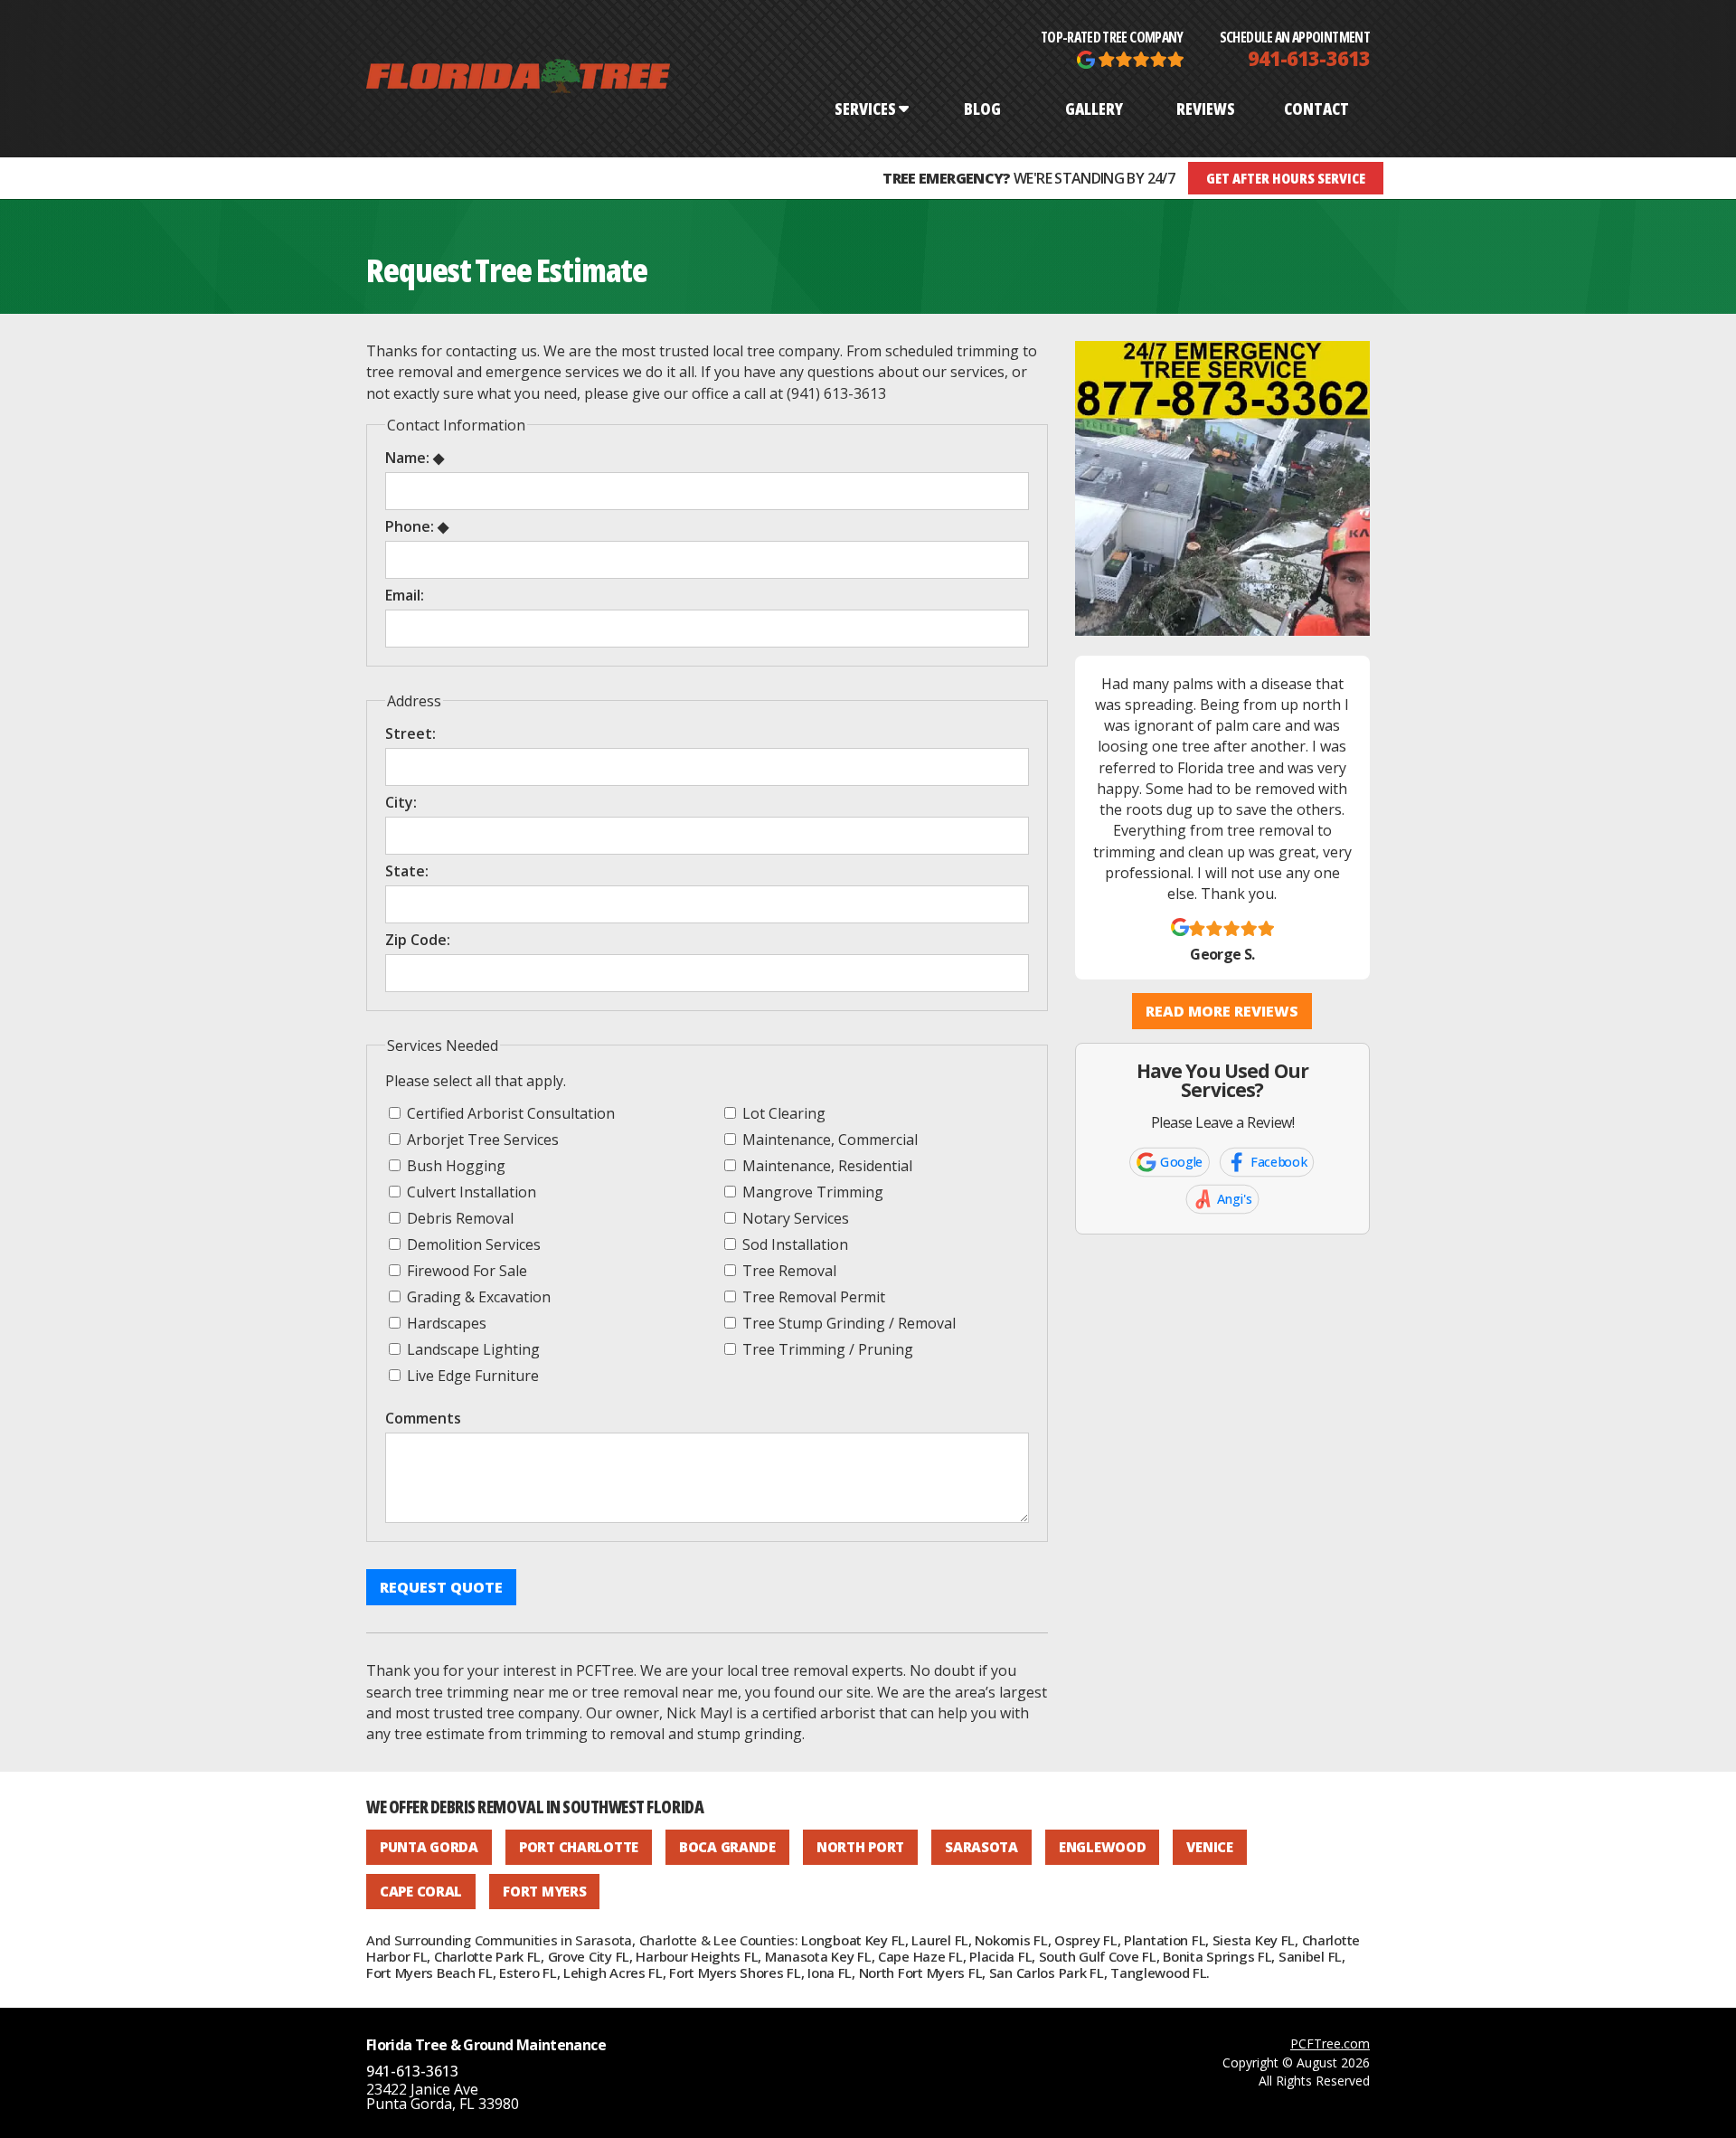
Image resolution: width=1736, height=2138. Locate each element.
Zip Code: (418, 940)
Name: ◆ (415, 458)
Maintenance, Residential (826, 1165)
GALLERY (1094, 109)
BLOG (982, 109)
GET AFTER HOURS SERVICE (1286, 178)
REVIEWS (1206, 109)
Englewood (1102, 1847)
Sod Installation (793, 1244)
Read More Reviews (1222, 1011)
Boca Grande (727, 1847)
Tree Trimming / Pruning (826, 1349)
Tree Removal (788, 1270)
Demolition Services (472, 1244)
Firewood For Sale (465, 1270)
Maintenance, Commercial (828, 1139)
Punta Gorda (429, 1847)
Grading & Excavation (477, 1296)
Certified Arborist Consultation (509, 1113)
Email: (405, 595)
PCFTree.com (1330, 2043)
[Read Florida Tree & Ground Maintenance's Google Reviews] (1130, 58)
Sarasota (981, 1847)
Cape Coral (421, 1891)
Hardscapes (445, 1323)
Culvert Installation (470, 1192)
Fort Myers (544, 1891)
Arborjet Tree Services (481, 1139)
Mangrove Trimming (811, 1192)
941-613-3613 (1309, 58)
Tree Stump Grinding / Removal (847, 1323)
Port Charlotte (579, 1847)
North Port (860, 1847)
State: (407, 871)
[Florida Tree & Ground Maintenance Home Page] (518, 79)
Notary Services (794, 1218)
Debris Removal (458, 1218)
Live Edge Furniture (471, 1375)
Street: (410, 733)
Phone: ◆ (417, 526)
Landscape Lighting (472, 1349)
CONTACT (1316, 109)
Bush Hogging (454, 1165)
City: (401, 802)
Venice (1209, 1847)
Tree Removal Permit (812, 1296)
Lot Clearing (782, 1113)
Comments (423, 1418)
